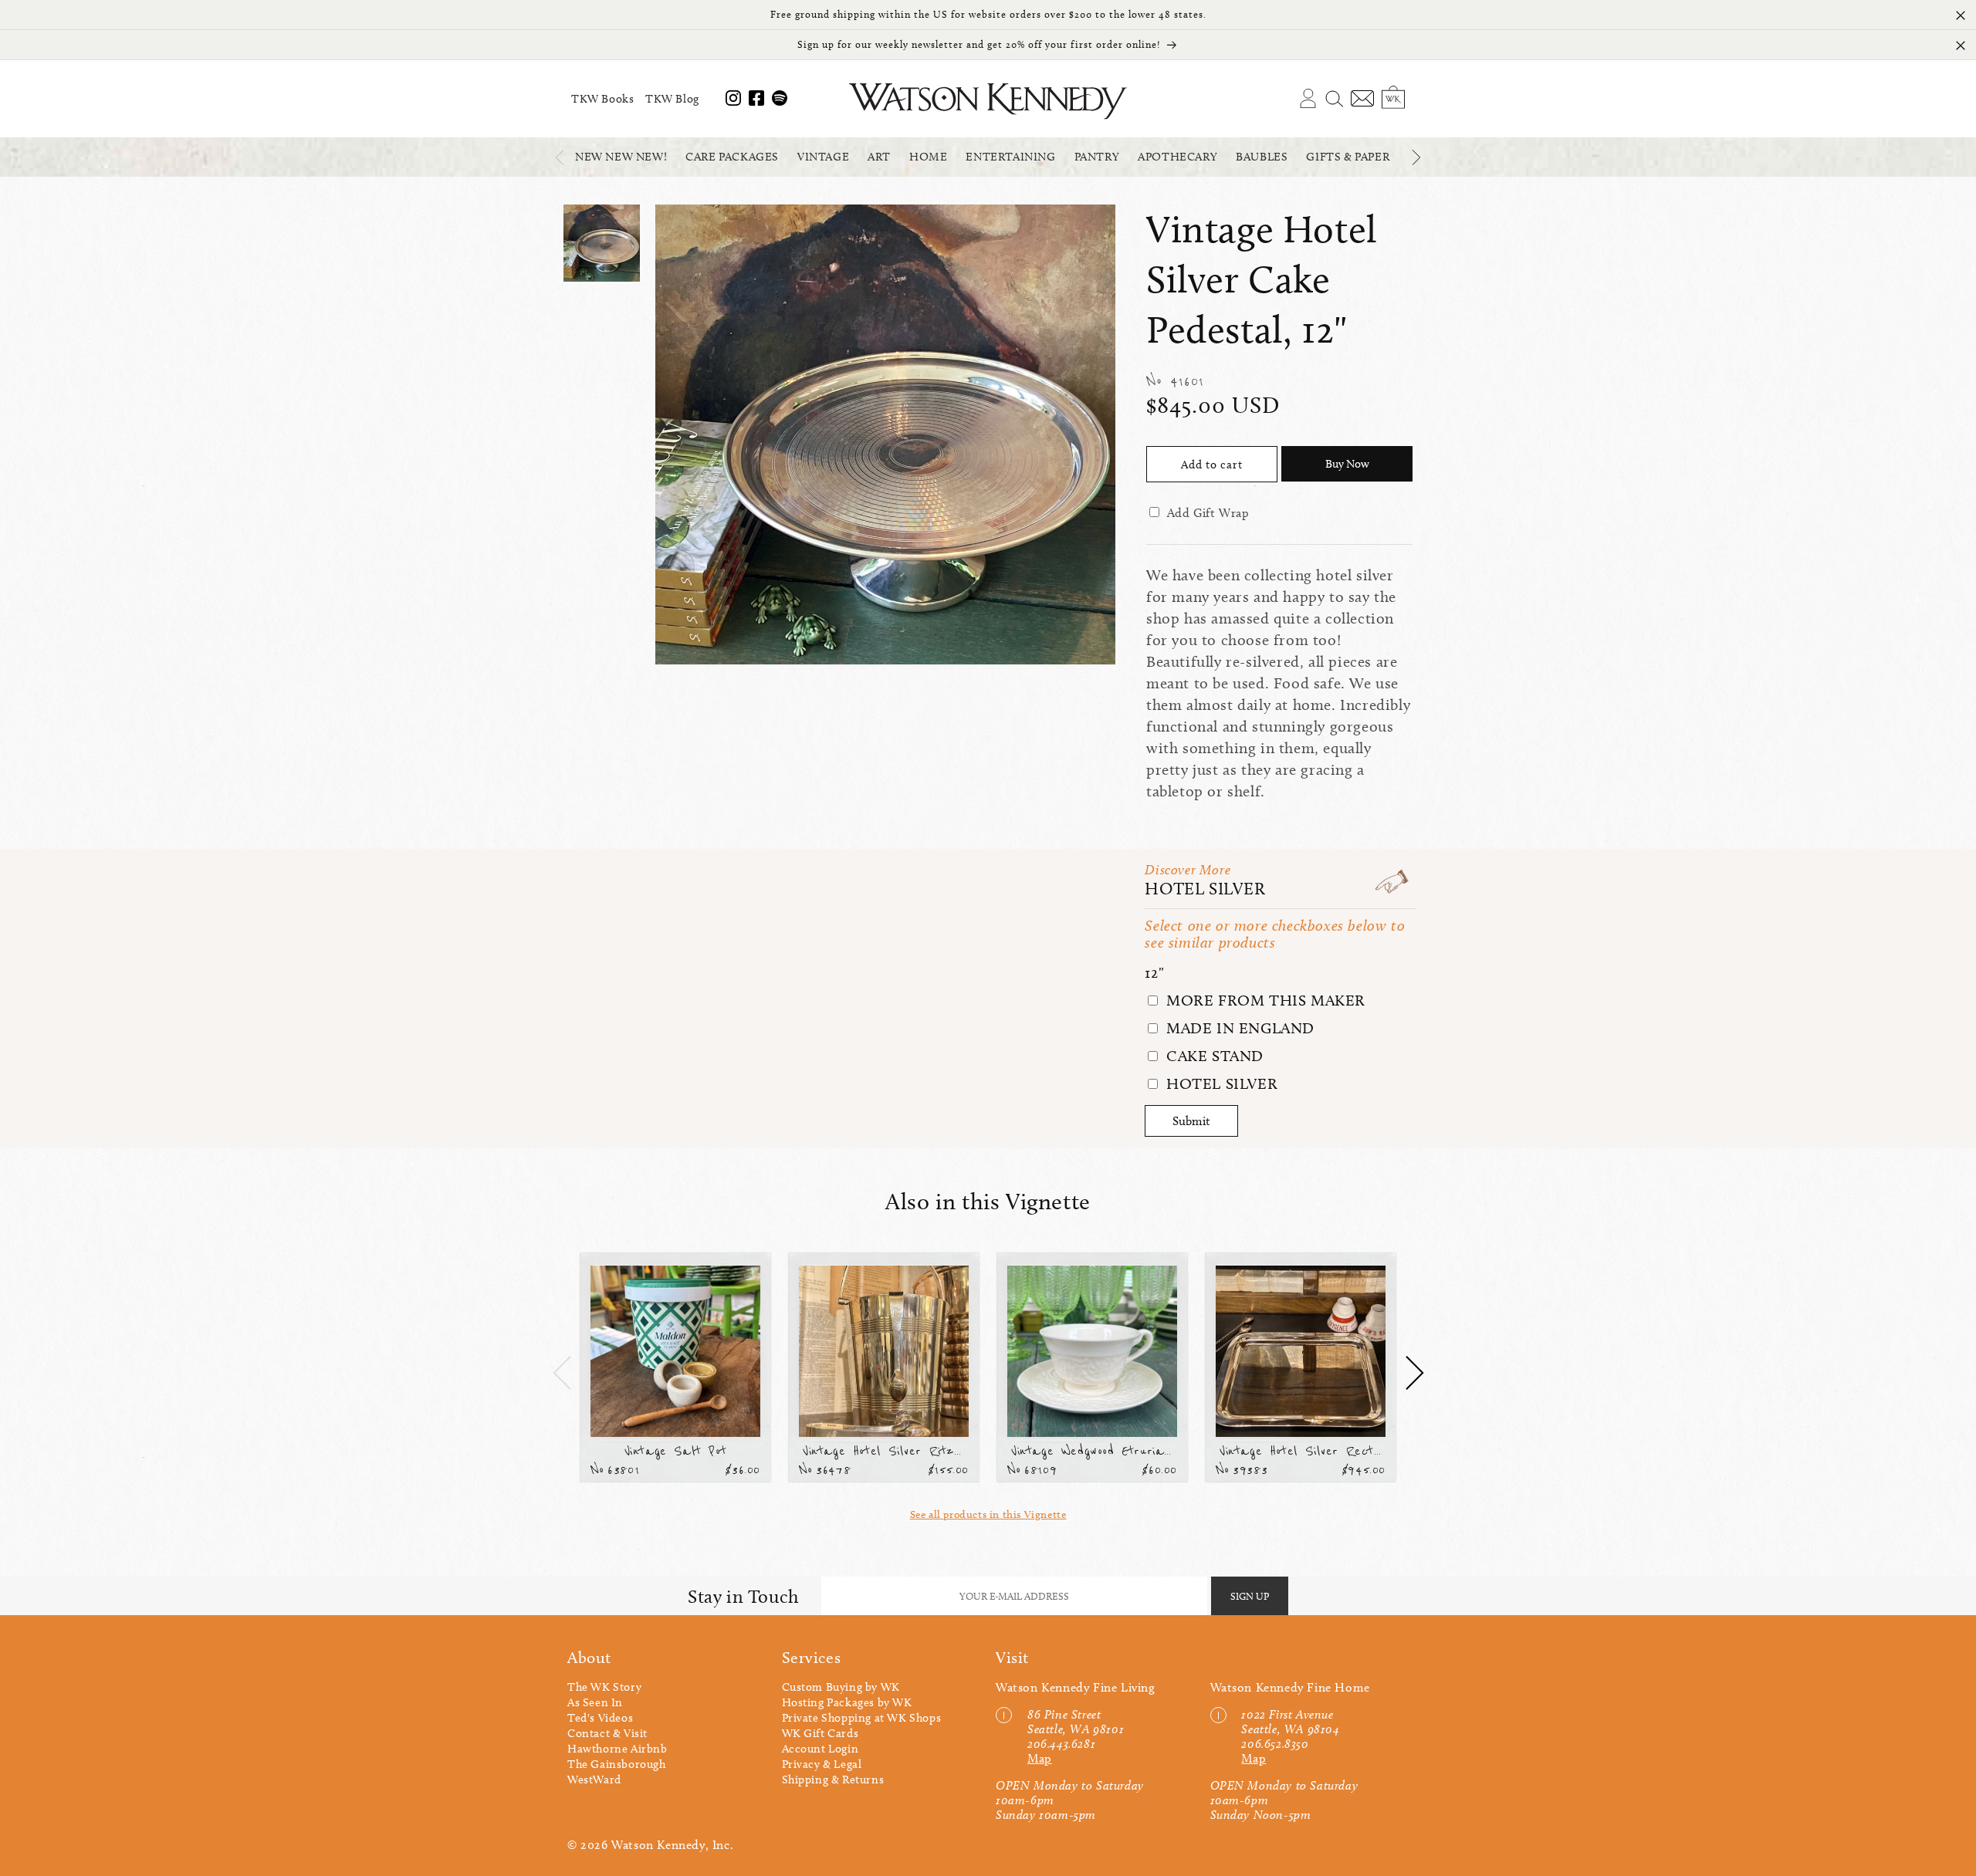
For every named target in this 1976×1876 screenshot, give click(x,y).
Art (879, 157)
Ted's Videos (600, 1718)
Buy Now (1347, 464)
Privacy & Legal (822, 1764)
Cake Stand (1213, 1056)
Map (1040, 1758)
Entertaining (1010, 157)
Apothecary (1177, 157)
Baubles (1262, 157)
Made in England (1238, 1028)
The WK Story (604, 1687)
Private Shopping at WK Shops (862, 1718)
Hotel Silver (1205, 889)
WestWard (594, 1780)
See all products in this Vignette (988, 1514)
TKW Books (602, 99)
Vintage (823, 157)
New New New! (621, 157)
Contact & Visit (607, 1733)
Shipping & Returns (833, 1780)
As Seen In (595, 1702)
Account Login (821, 1749)
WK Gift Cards (821, 1733)
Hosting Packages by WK (847, 1702)
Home (928, 157)
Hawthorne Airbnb (617, 1749)
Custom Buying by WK (841, 1687)
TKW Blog (672, 99)
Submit (1191, 1121)
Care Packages (732, 157)
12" (1154, 972)
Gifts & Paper (1348, 157)
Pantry (1097, 157)
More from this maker (1264, 1000)
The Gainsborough (617, 1764)
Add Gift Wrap (1208, 513)
